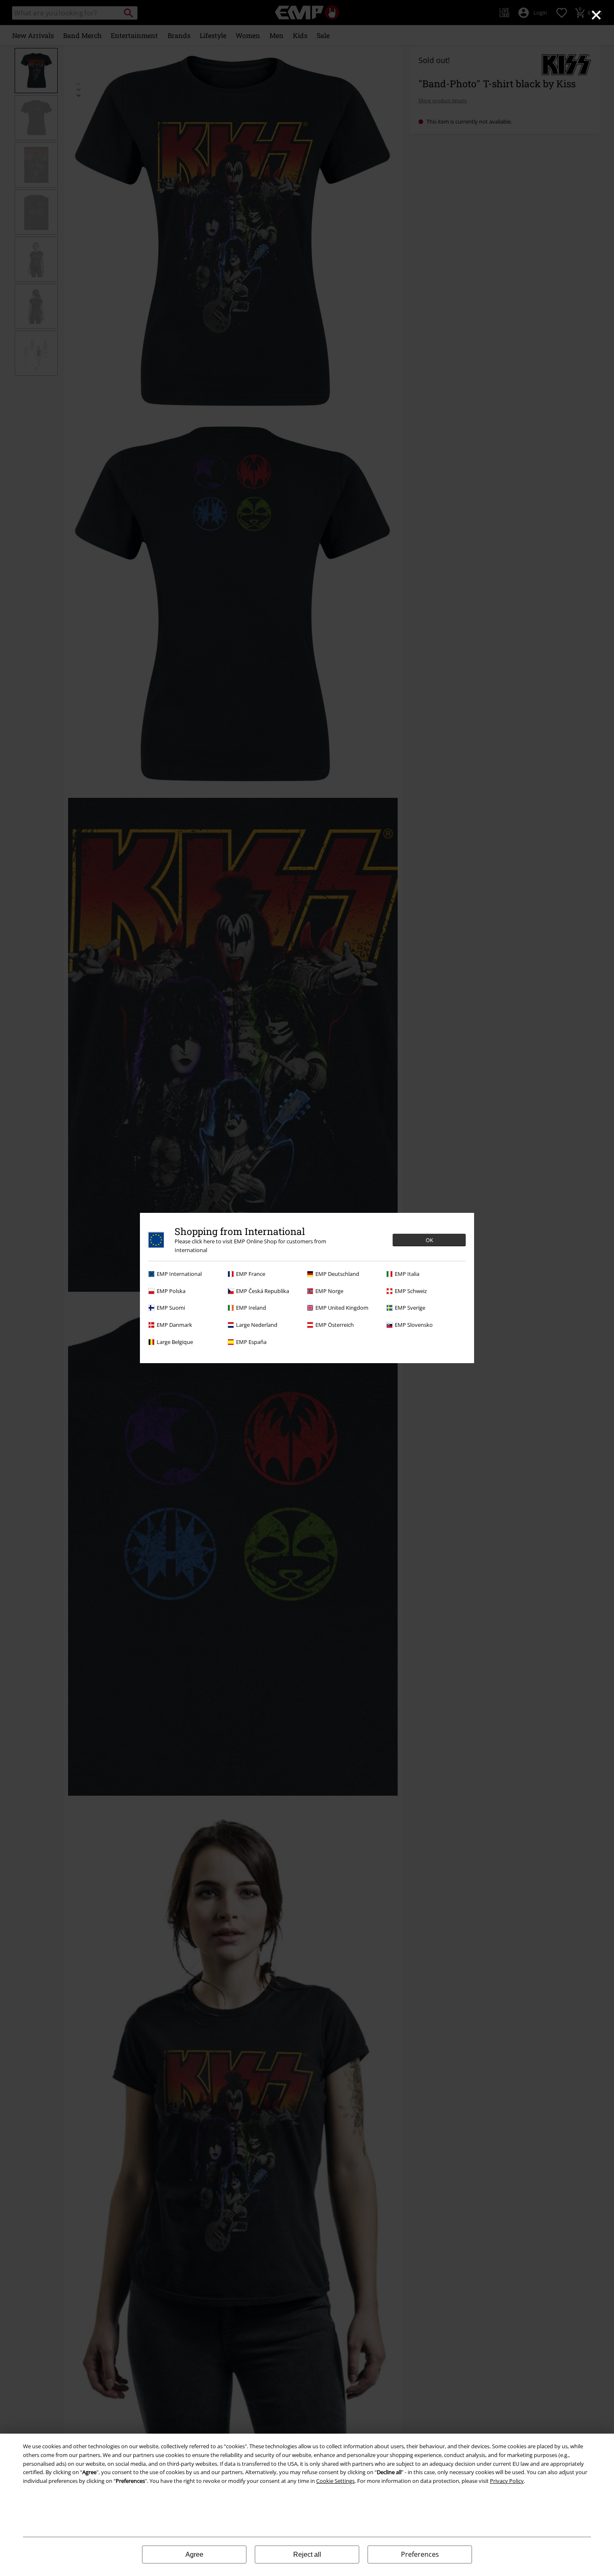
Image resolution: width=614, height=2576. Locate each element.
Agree (194, 2554)
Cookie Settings (335, 2481)
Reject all (307, 2554)
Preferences (420, 2554)
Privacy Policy (507, 2481)
